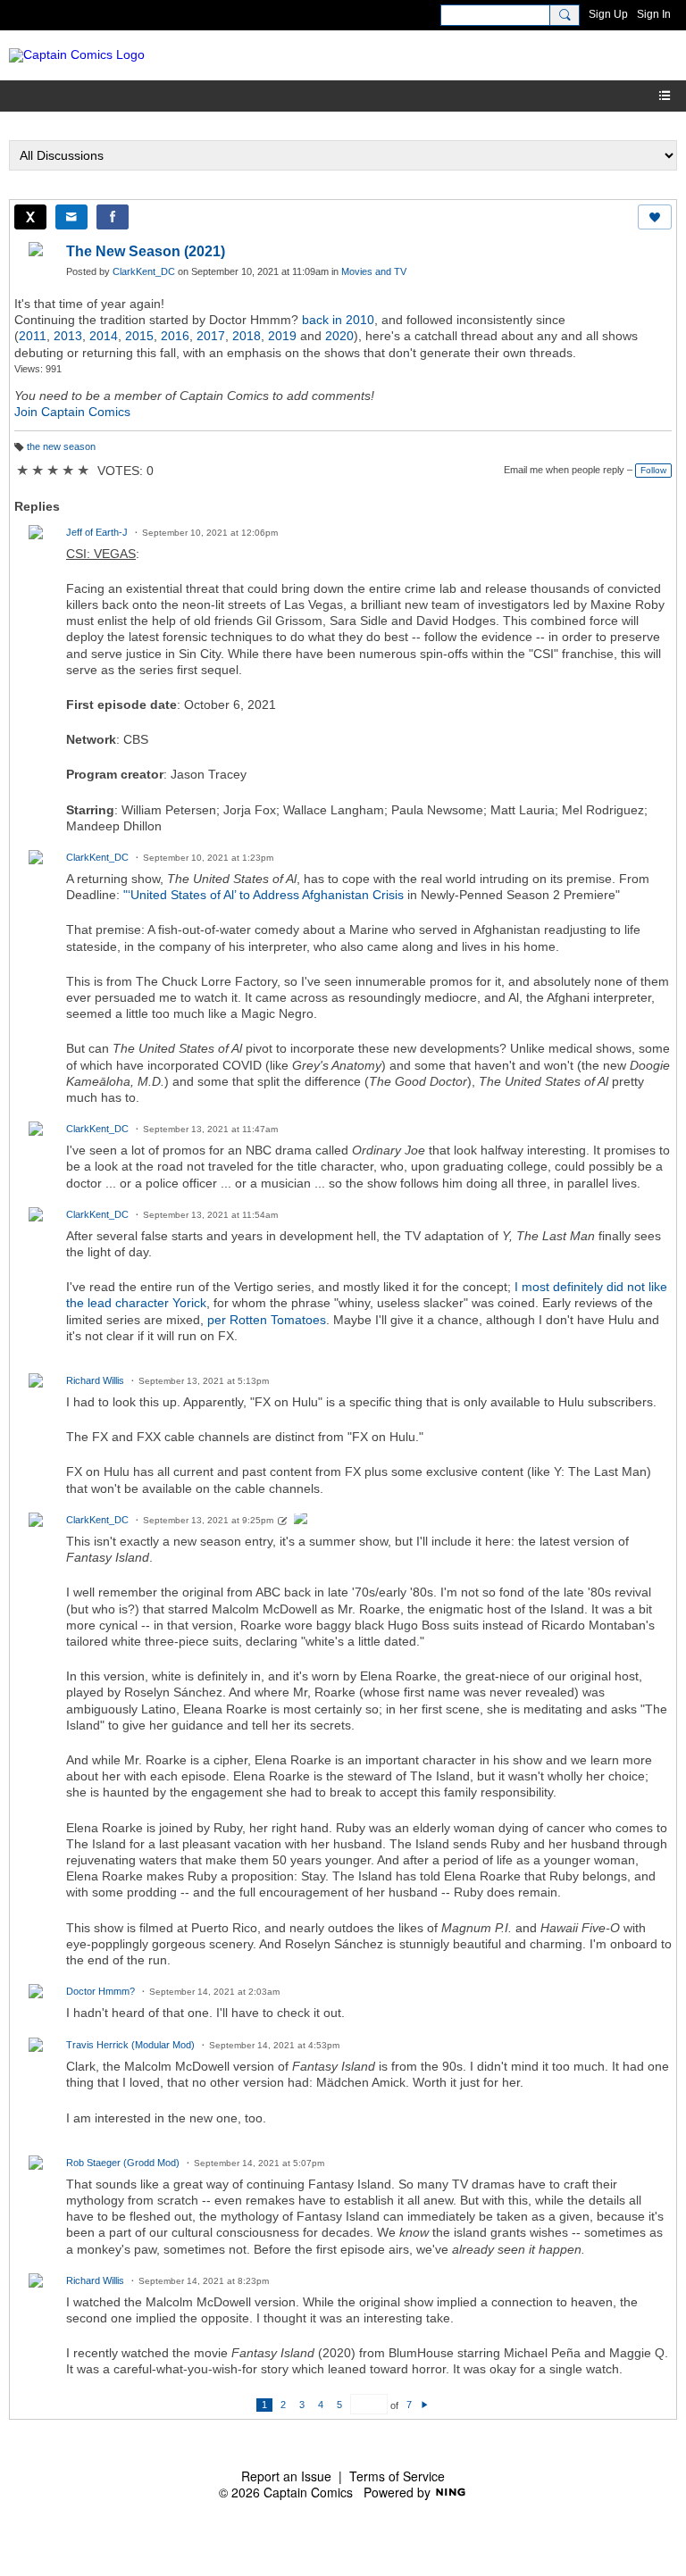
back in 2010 (338, 320)
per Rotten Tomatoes (267, 1320)
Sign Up (608, 14)
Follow (653, 470)
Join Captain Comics (72, 412)
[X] (30, 217)
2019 (282, 336)
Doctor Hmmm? (100, 1991)
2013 (68, 336)
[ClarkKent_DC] (301, 1521)
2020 (339, 336)
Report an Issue (286, 2476)
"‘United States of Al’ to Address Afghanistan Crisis (264, 895)
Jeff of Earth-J (97, 532)
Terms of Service (397, 2476)
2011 (33, 336)
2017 (211, 336)
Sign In (654, 14)
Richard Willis (95, 1380)
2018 (247, 336)
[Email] (71, 217)
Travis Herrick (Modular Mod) (130, 2045)
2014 (104, 336)
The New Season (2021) (146, 251)
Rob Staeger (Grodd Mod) (123, 2163)
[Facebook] (113, 217)
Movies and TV (374, 271)
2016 (175, 336)
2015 (139, 336)
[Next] (425, 2405)
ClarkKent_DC (144, 271)
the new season (61, 446)
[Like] (655, 217)
